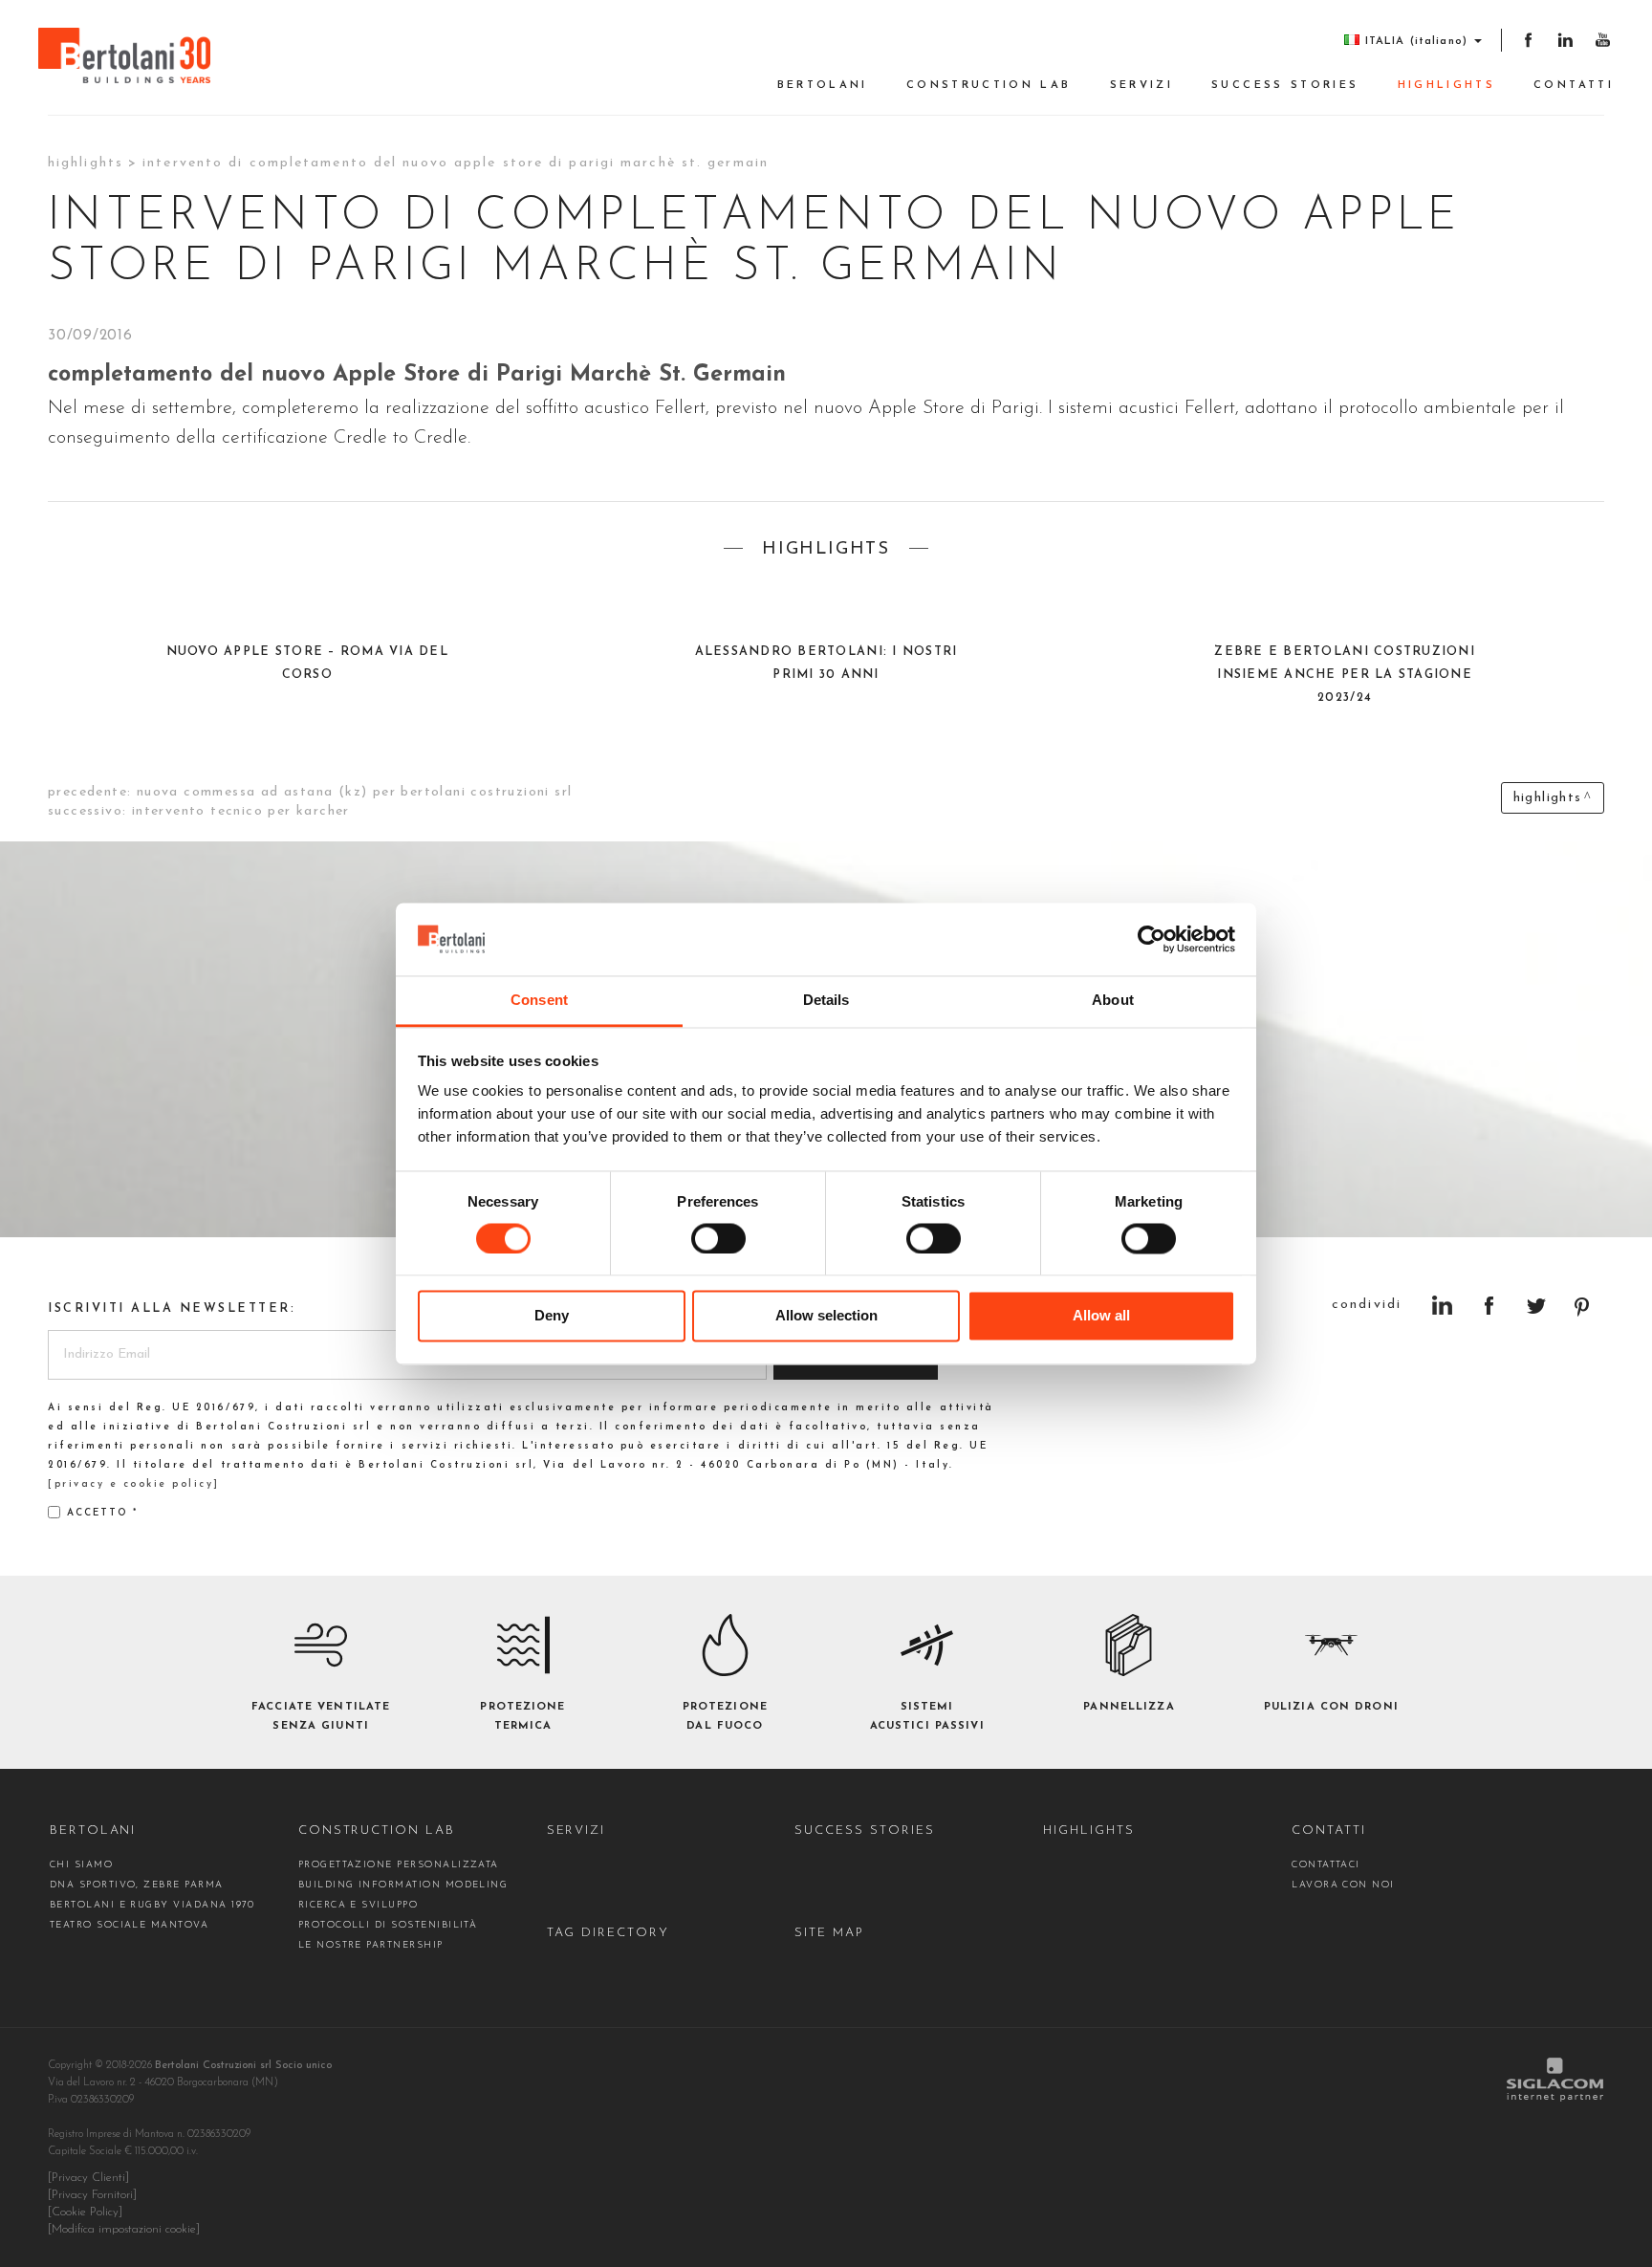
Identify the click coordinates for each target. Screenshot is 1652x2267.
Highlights (1447, 86)
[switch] (718, 1238)
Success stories (1285, 86)
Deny (552, 1316)
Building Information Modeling (403, 1885)
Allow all (1101, 1316)
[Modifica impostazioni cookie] (124, 2230)
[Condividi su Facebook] (1489, 1306)
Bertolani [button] (823, 86)
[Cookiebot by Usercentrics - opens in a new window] (1152, 939)
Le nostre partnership (371, 1945)
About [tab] (1113, 1001)
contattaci (1326, 1865)
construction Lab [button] (989, 86)
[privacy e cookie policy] (134, 1484)
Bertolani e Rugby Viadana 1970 (152, 1905)
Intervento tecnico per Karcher (241, 811)
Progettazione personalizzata (399, 1865)
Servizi (1142, 86)
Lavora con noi (1343, 1885)
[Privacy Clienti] (88, 2178)
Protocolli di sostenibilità (388, 1925)
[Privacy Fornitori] (92, 2195)
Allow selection (826, 1316)
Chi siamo (81, 1865)
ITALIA (1416, 42)
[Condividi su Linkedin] (1442, 1306)
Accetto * (102, 1513)
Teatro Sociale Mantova (129, 1925)
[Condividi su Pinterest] (1583, 1306)
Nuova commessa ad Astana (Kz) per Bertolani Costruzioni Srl (355, 792)
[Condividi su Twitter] (1536, 1306)
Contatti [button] (1574, 86)
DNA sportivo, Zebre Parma (137, 1885)
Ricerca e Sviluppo (358, 1905)
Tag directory (608, 1933)
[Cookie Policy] (85, 2213)
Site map (829, 1933)
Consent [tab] (539, 1001)
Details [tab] (826, 1001)
